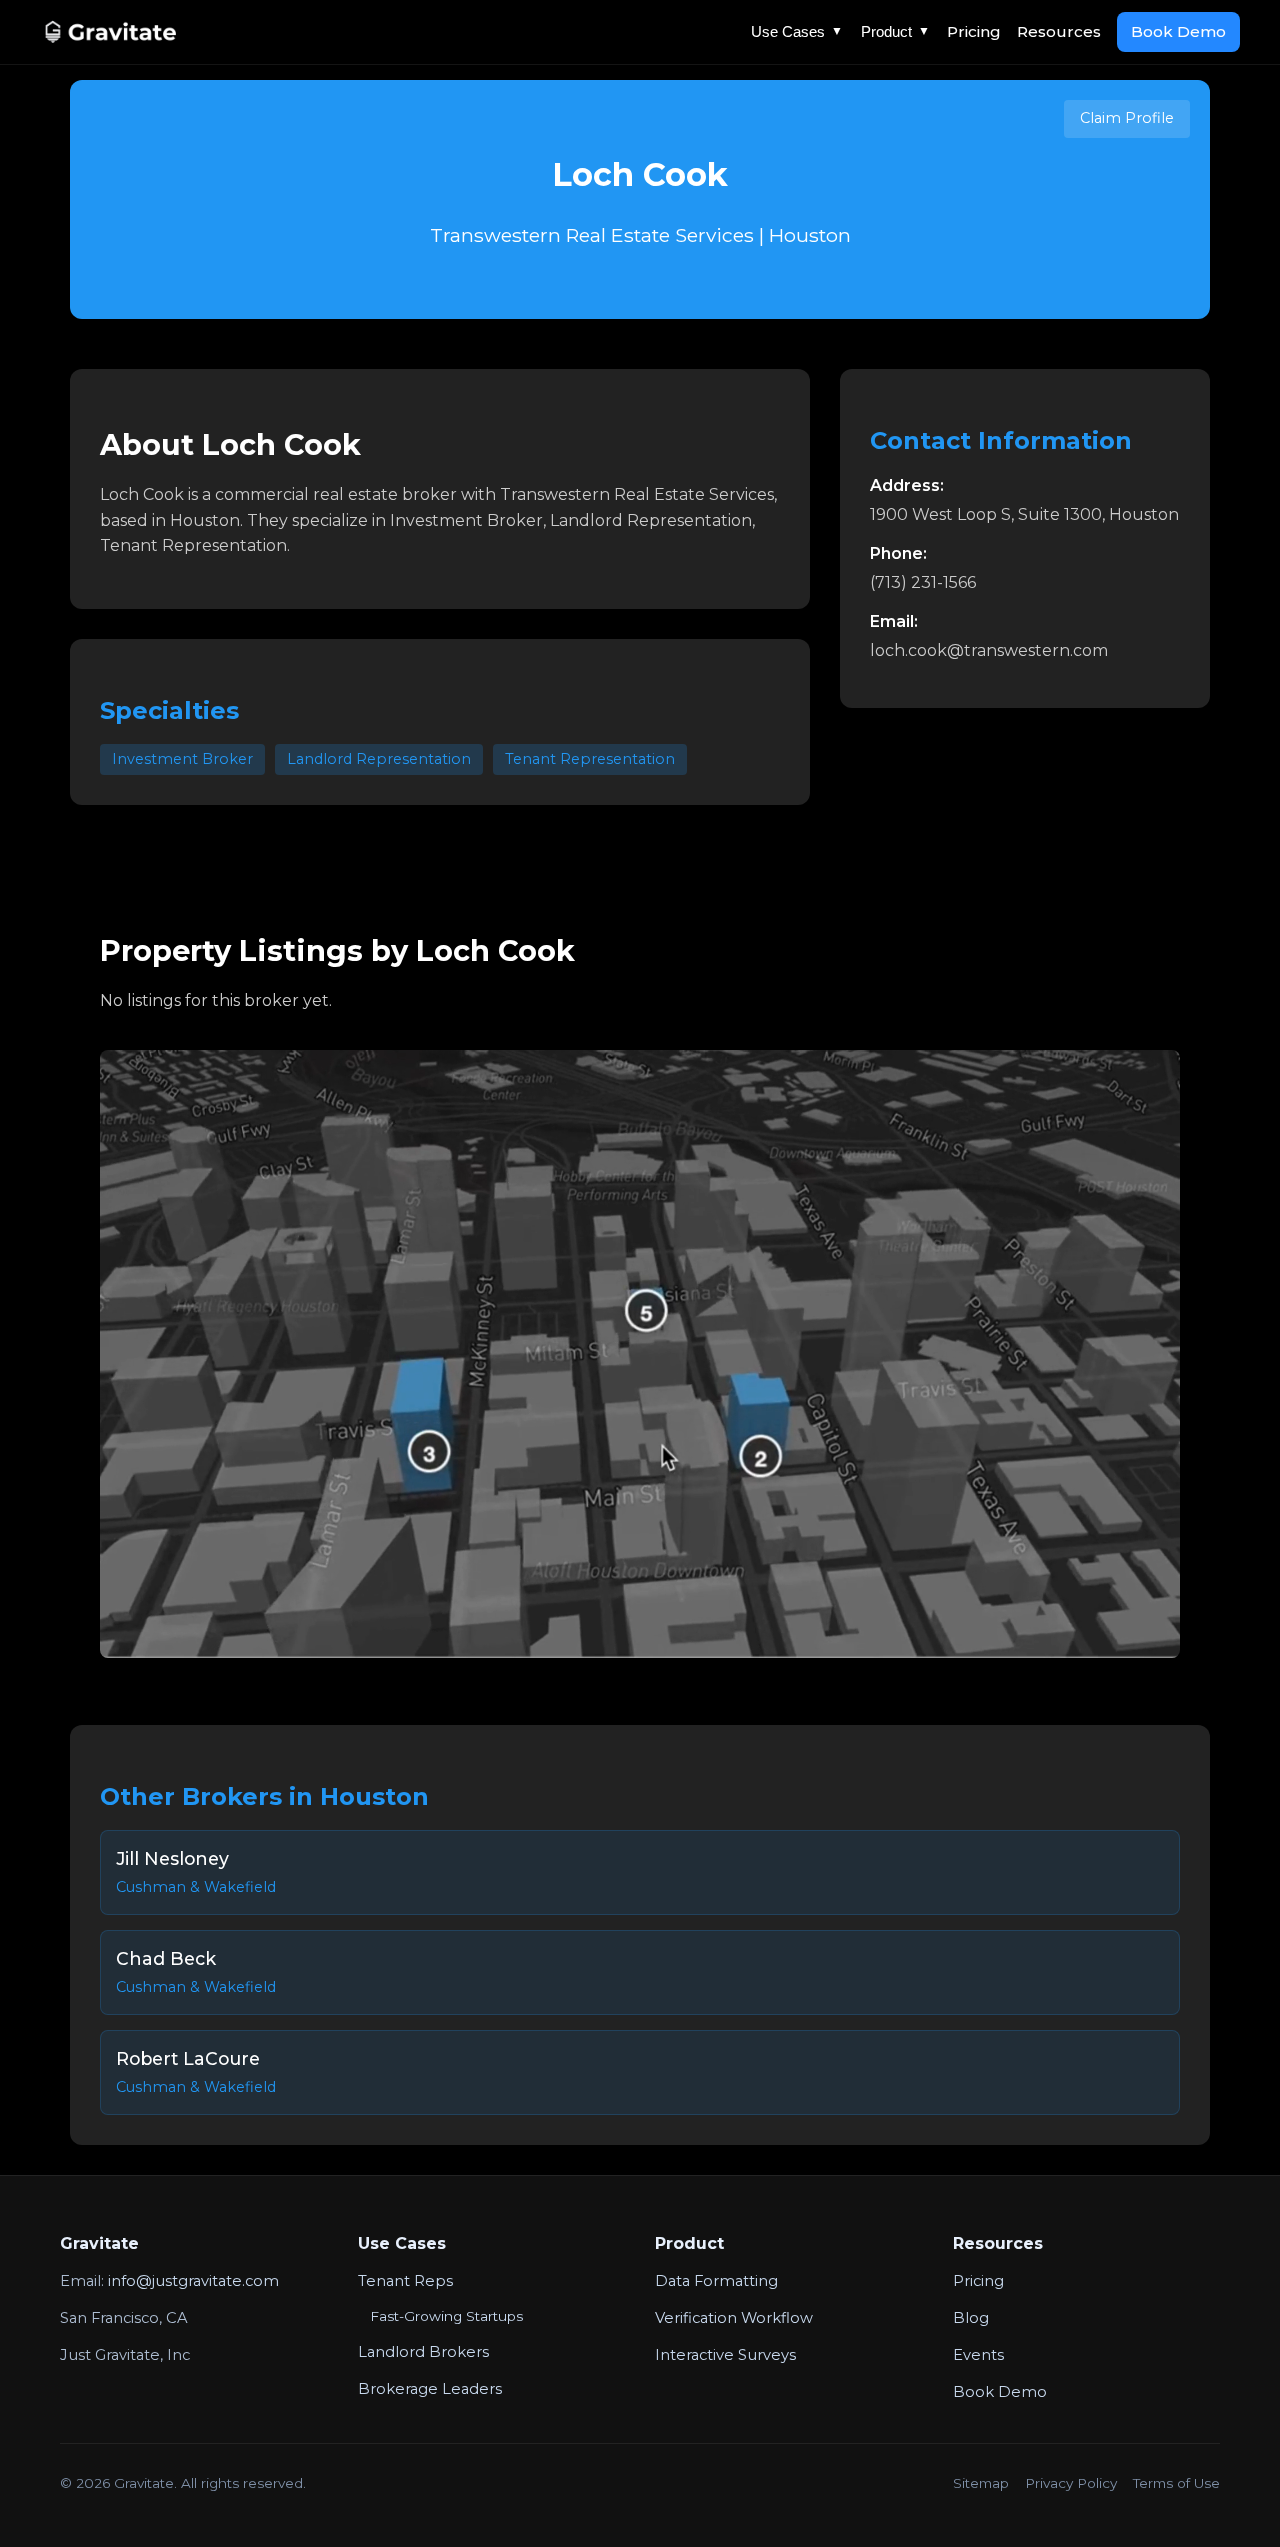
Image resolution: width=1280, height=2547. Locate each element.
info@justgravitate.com (193, 2281)
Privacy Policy (1071, 2483)
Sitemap (981, 2483)
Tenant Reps (405, 2281)
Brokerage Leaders (430, 2389)
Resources (1059, 31)
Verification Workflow (734, 2318)
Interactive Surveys (725, 2355)
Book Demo (1178, 31)
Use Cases (797, 31)
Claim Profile (1127, 118)
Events (978, 2355)
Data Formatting (716, 2281)
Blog (971, 2318)
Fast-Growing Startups (446, 2316)
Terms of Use (1176, 2483)
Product (895, 31)
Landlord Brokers (423, 2352)
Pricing (974, 31)
